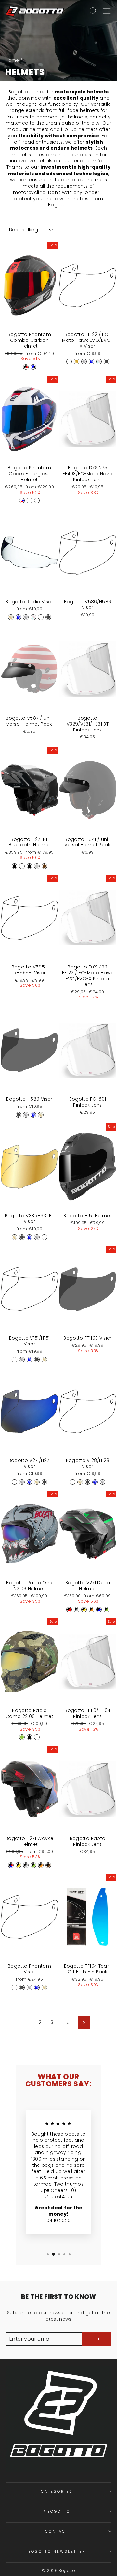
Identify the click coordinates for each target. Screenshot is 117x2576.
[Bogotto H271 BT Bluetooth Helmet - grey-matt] (37, 866)
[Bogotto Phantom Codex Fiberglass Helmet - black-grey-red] (37, 501)
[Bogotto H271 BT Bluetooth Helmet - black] (14, 866)
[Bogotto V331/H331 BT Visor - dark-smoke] (22, 1237)
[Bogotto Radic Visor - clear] (41, 617)
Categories (57, 2491)
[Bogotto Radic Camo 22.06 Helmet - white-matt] (37, 1737)
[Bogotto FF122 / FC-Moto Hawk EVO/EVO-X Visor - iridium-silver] (84, 362)
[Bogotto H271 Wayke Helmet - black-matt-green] (33, 1865)
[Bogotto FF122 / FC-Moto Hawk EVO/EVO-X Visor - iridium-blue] (91, 362)
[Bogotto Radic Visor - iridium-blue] (18, 617)
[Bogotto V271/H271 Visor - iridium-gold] (37, 1482)
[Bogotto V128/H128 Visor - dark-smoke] (88, 1482)
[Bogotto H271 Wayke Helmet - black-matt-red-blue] (11, 1865)
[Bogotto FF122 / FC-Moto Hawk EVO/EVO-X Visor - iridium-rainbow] (99, 362)
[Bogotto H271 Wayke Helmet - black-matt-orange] (41, 1865)
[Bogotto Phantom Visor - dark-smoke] (22, 1988)
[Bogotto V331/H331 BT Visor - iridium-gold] (14, 1237)
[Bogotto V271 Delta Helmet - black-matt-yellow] (84, 1610)
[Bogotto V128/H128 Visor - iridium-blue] (95, 1482)
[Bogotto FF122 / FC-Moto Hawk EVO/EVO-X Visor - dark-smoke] (106, 362)
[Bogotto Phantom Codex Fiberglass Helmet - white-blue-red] (22, 501)
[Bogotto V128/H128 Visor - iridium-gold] (80, 1482)
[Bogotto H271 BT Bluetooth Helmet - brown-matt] (44, 866)
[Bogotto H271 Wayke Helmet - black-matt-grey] (26, 1865)
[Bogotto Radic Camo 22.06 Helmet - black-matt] (29, 1737)
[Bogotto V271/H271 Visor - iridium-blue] (29, 1482)
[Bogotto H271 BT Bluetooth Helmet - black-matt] (29, 866)
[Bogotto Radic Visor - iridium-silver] (26, 617)
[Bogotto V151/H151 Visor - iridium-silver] (22, 1360)
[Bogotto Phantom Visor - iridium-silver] (29, 1988)
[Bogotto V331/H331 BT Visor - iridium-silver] (37, 1237)
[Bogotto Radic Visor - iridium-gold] (11, 617)
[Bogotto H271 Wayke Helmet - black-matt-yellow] (18, 1865)
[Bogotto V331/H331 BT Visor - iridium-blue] (29, 1237)
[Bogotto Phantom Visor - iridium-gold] (44, 1988)
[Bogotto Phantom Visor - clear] (14, 1988)
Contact (57, 2531)
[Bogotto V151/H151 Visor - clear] (14, 1360)
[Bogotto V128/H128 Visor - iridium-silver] (103, 1482)
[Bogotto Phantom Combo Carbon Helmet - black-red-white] (26, 367)
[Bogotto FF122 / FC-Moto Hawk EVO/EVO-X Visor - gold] (77, 362)
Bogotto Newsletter (57, 2551)
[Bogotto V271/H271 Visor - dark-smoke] (44, 1482)
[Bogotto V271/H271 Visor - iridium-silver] (22, 1482)
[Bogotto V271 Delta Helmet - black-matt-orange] (91, 1610)
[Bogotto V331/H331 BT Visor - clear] (44, 1237)
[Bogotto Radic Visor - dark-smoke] (48, 617)
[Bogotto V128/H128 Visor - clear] (73, 1482)
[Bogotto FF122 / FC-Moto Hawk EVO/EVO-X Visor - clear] (69, 362)
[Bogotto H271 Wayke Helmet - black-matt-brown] (48, 1865)
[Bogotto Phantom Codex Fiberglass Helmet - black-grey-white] (29, 501)
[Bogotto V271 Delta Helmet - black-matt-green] (106, 1610)
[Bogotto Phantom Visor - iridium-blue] (37, 1988)
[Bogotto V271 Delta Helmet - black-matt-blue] (99, 1610)
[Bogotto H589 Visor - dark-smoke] (18, 1115)
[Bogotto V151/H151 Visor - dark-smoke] (37, 1360)
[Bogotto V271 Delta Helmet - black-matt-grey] (77, 1610)
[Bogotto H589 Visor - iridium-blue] (33, 1115)
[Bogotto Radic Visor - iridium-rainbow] (33, 617)
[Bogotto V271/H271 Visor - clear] (14, 1482)
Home (12, 60)
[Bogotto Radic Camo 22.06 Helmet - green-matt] (22, 1737)
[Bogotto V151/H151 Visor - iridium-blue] (29, 1360)
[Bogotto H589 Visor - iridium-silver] (26, 1115)
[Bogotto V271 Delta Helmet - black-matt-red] (69, 1610)
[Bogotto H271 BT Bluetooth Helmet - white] (22, 866)
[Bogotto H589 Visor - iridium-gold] (41, 1115)
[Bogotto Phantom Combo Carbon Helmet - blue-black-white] (33, 367)
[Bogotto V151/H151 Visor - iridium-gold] (44, 1360)
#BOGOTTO (57, 2511)
